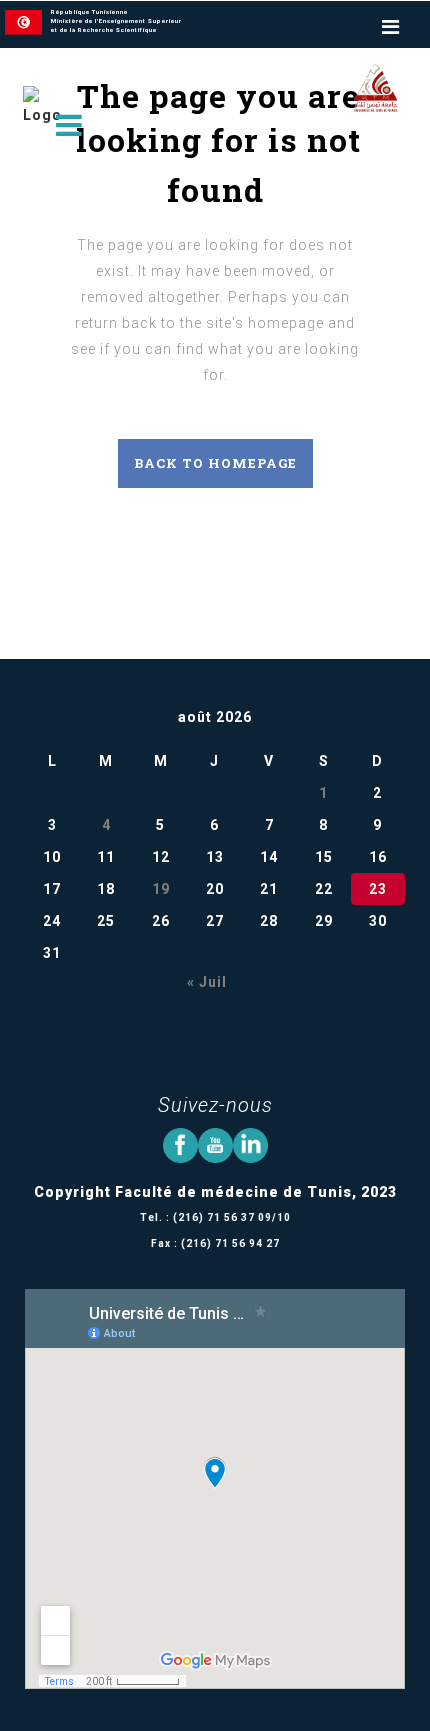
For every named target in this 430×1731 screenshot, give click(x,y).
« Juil (207, 982)
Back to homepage (215, 463)
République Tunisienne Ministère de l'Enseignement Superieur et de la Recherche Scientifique (116, 20)
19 (161, 889)
